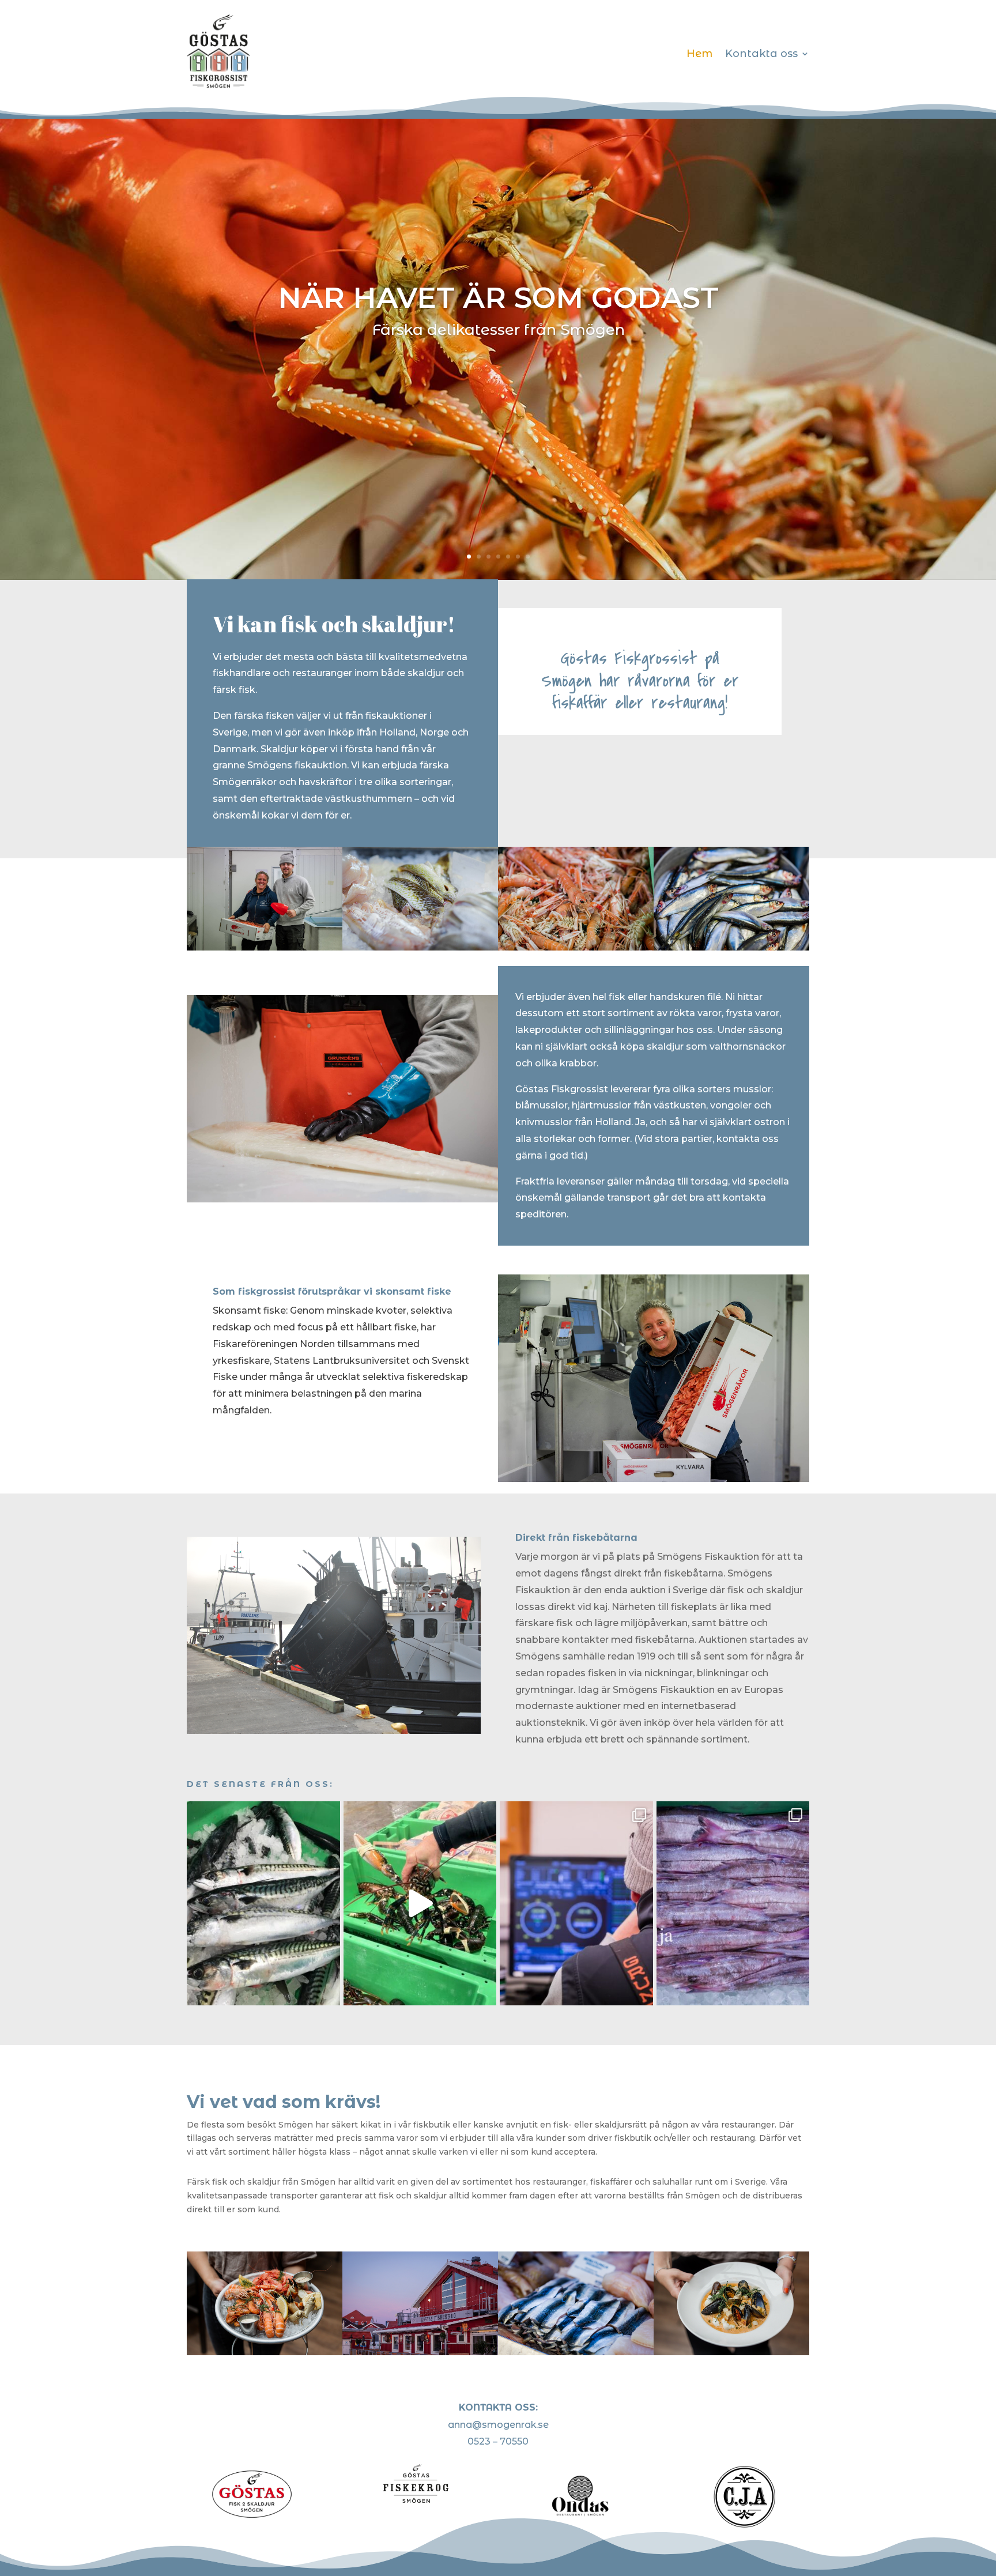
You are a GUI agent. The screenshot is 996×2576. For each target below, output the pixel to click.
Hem (699, 54)
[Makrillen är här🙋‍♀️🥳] (263, 1903)
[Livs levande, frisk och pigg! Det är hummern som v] (420, 1903)
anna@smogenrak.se (498, 2425)
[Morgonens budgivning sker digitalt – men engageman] (576, 1903)
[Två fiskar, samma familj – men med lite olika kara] (733, 1903)
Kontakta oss (761, 54)
